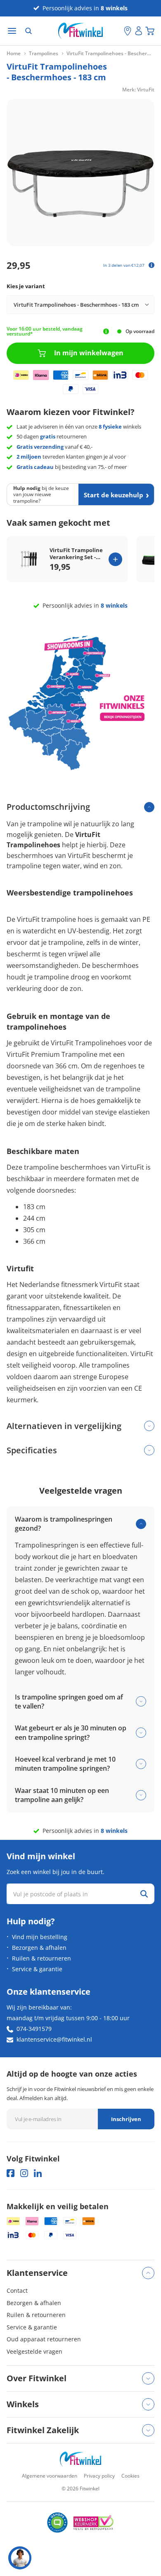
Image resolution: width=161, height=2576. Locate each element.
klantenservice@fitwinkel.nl (54, 2039)
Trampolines (44, 54)
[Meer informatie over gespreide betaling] (152, 265)
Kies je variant (26, 286)
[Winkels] (128, 31)
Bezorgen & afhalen (39, 1948)
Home (14, 54)
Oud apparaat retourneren (44, 2339)
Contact (17, 2290)
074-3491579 (34, 2029)
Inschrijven (126, 2119)
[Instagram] (24, 2173)
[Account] (139, 31)
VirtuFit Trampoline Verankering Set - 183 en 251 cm (76, 554)
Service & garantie (37, 1969)
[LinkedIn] (38, 2173)
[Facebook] (11, 2173)
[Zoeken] (28, 31)
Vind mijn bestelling (40, 1937)
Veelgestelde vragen (34, 2351)
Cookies (130, 2476)
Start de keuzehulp (114, 495)
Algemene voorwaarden (50, 2476)
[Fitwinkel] (80, 2459)
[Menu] (12, 31)
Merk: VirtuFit (138, 90)
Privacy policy (99, 2476)
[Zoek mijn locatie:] (118, 31)
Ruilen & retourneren (41, 1958)
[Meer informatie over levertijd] (106, 331)
